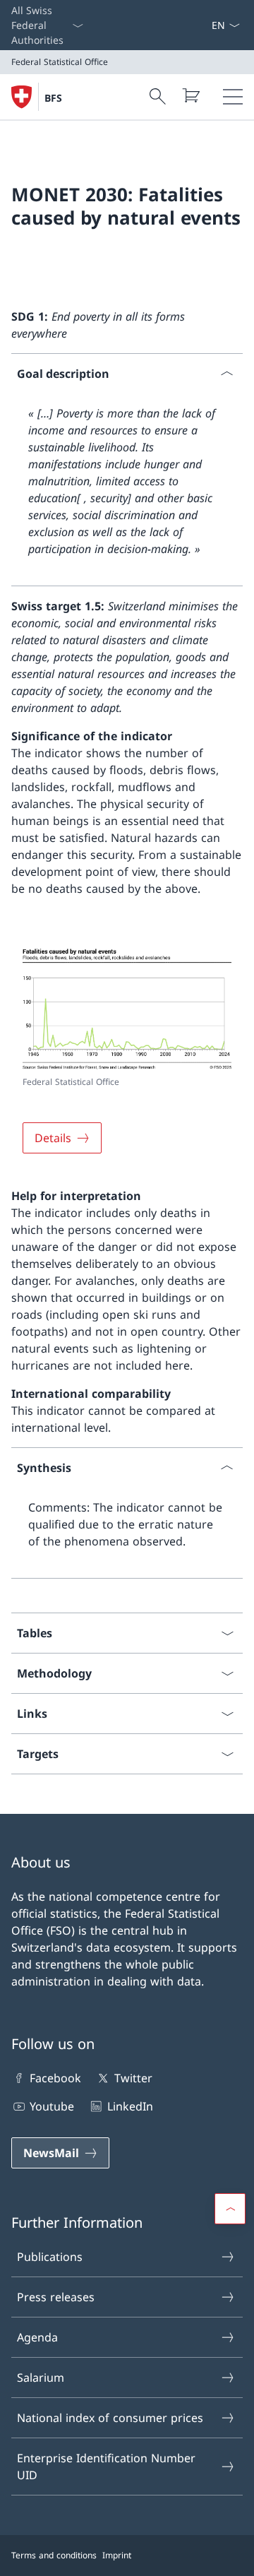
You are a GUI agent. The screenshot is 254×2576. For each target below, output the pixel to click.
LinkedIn (130, 2106)
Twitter (133, 2078)
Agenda (37, 2337)
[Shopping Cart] (190, 95)
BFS (53, 98)
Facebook (55, 2078)
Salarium (41, 2378)
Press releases (56, 2297)
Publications (50, 2257)
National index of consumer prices (110, 2418)
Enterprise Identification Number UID (106, 2467)
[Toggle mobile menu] (233, 97)
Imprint (117, 2555)
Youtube (52, 2106)
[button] (230, 2209)
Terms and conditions (54, 2555)
